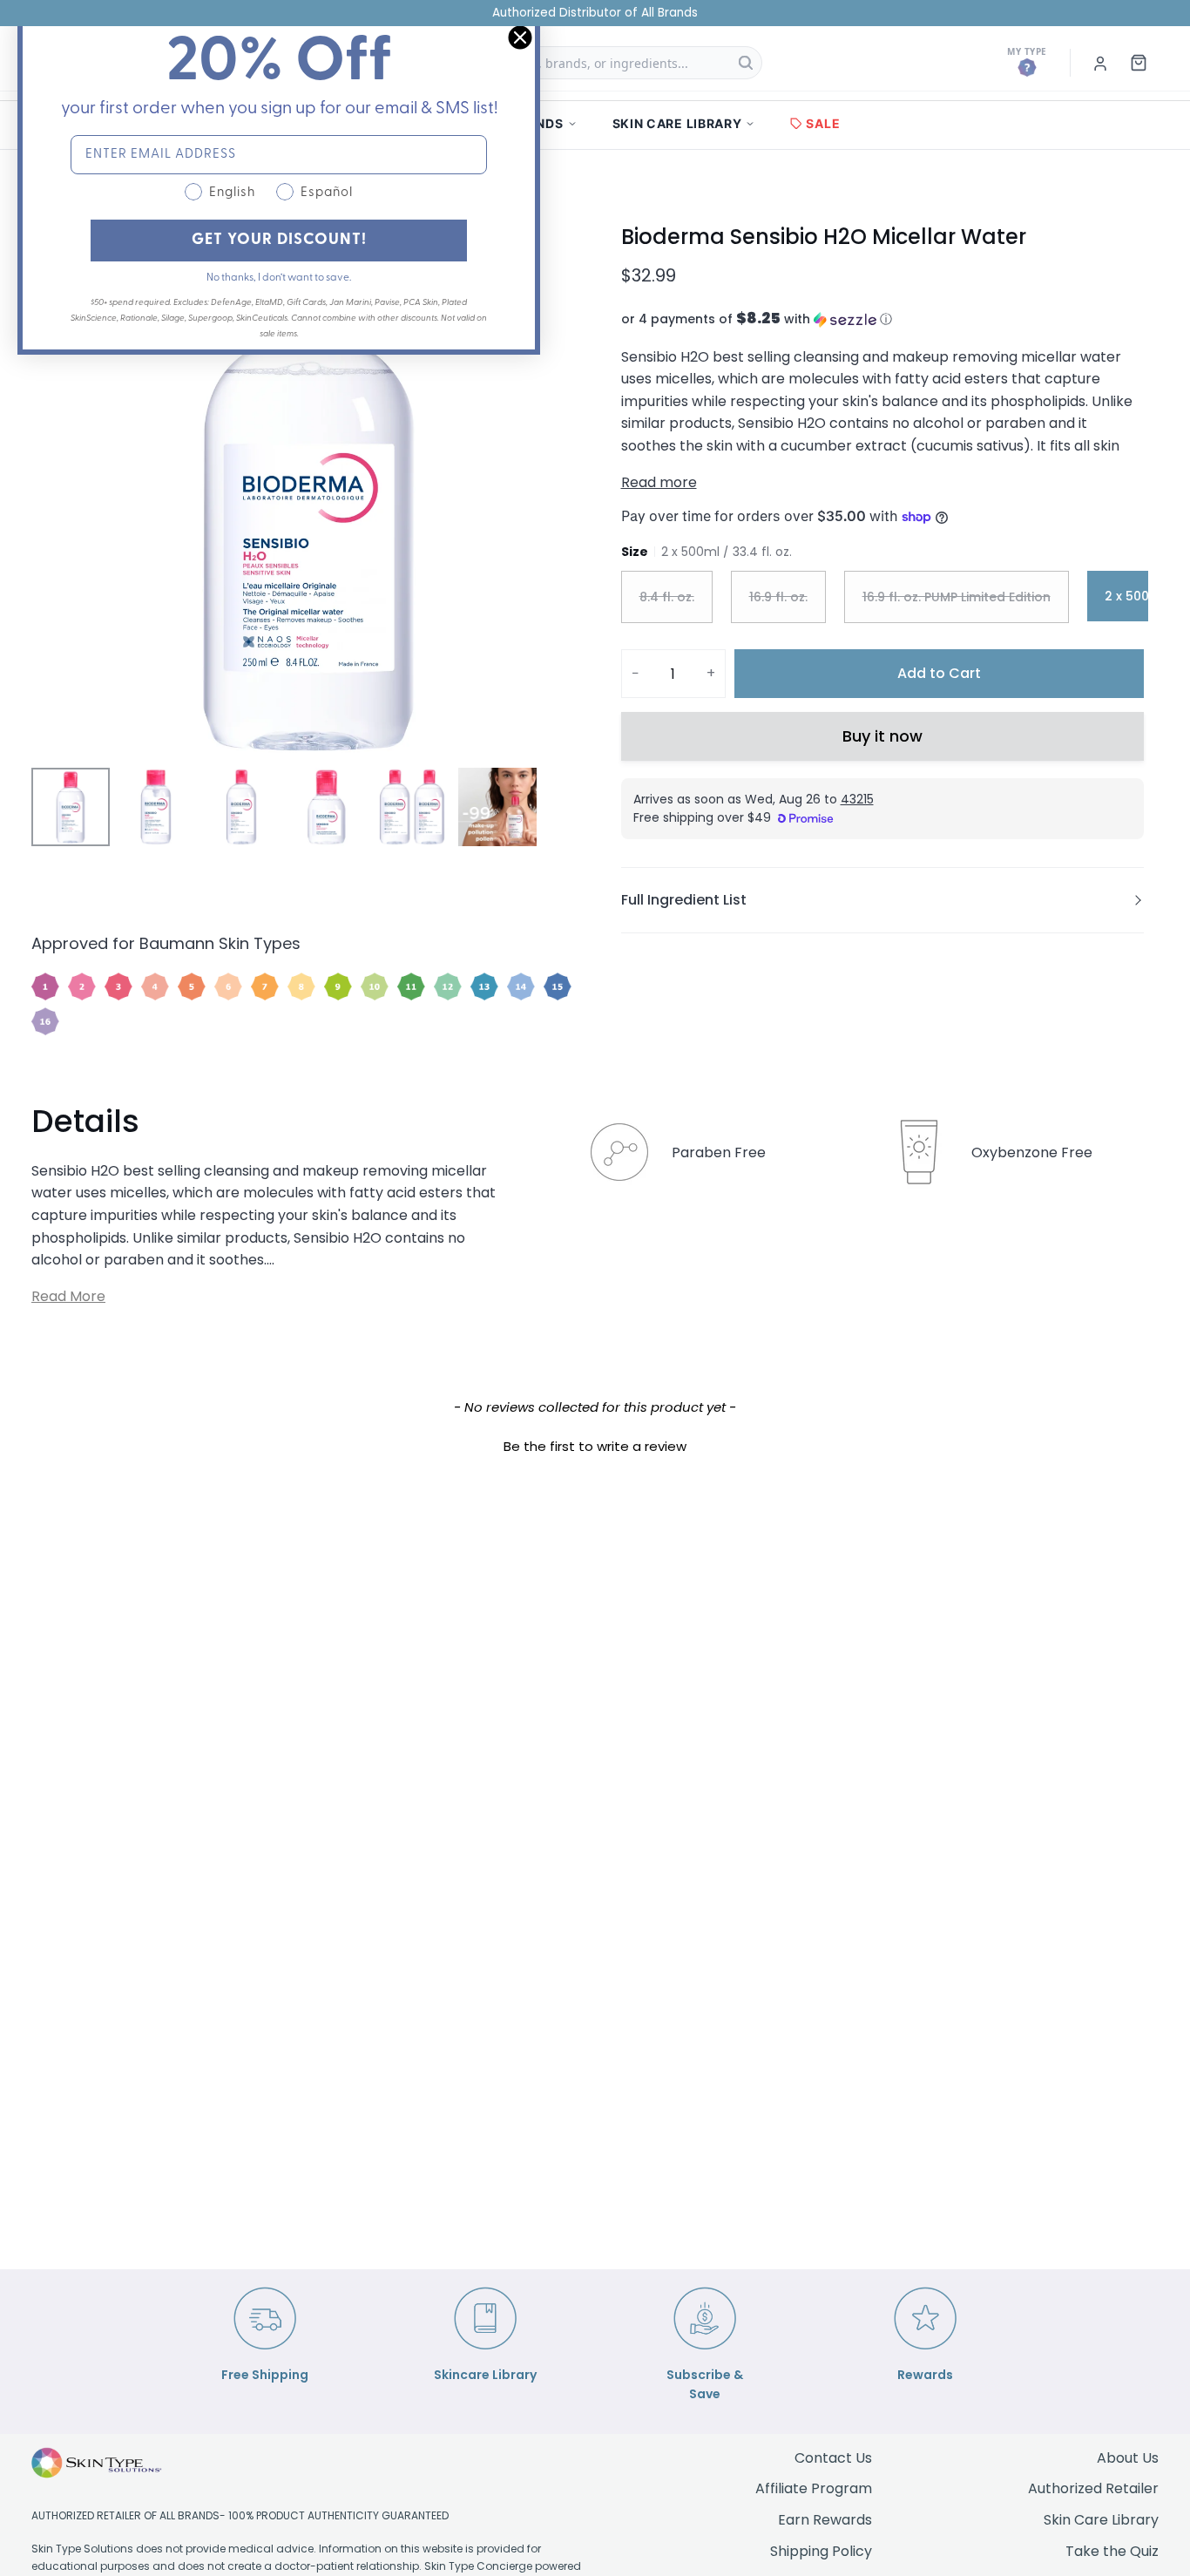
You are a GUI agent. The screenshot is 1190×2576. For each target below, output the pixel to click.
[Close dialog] (520, 37)
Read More (68, 1296)
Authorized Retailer (1093, 2488)
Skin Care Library (1101, 2520)
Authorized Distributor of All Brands (595, 13)
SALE (823, 123)
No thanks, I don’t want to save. (279, 278)
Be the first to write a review (595, 1446)
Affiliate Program (814, 2488)
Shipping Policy (821, 2551)
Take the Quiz (1112, 2551)
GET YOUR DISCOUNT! (279, 241)
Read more (659, 482)
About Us (1128, 2458)
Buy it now (882, 736)
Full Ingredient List (684, 900)
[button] (882, 319)
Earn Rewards (825, 2520)
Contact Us (833, 2458)
